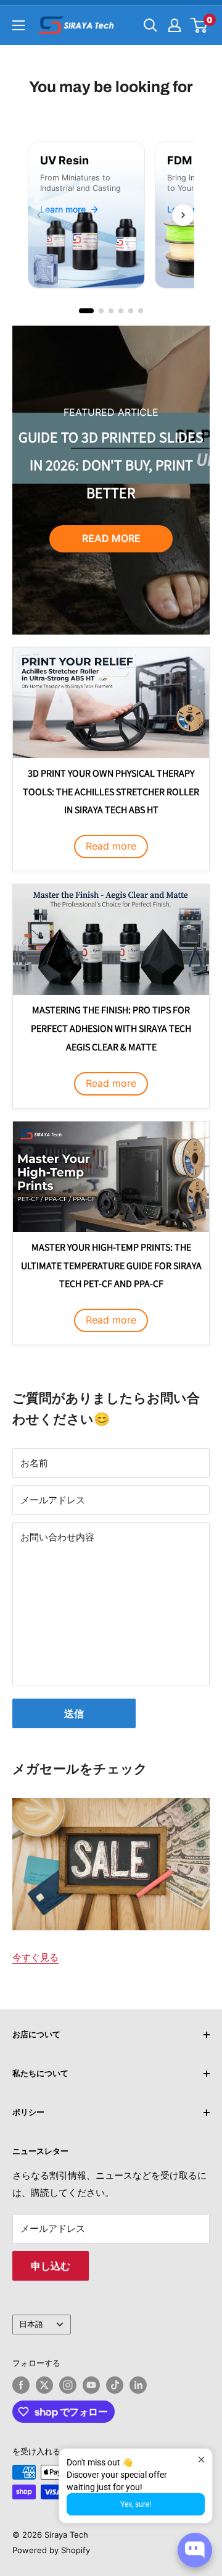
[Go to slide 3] (111, 311)
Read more (111, 538)
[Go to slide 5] (131, 311)
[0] (199, 25)
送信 (74, 1713)
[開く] (150, 25)
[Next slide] (183, 215)
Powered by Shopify (51, 2550)
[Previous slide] (39, 215)
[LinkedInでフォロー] (138, 2385)
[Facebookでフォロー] (21, 2385)
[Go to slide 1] (86, 311)
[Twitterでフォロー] (44, 2385)
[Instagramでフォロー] (68, 2385)
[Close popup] (201, 2460)
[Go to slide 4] (121, 311)
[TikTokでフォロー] (115, 2385)
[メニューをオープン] (18, 25)
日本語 (31, 2324)
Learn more (63, 209)
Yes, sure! (136, 2504)
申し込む (51, 2266)
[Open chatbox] (195, 2550)
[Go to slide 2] (101, 311)
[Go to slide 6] (141, 311)
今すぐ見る (35, 1957)
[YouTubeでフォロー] (91, 2385)
